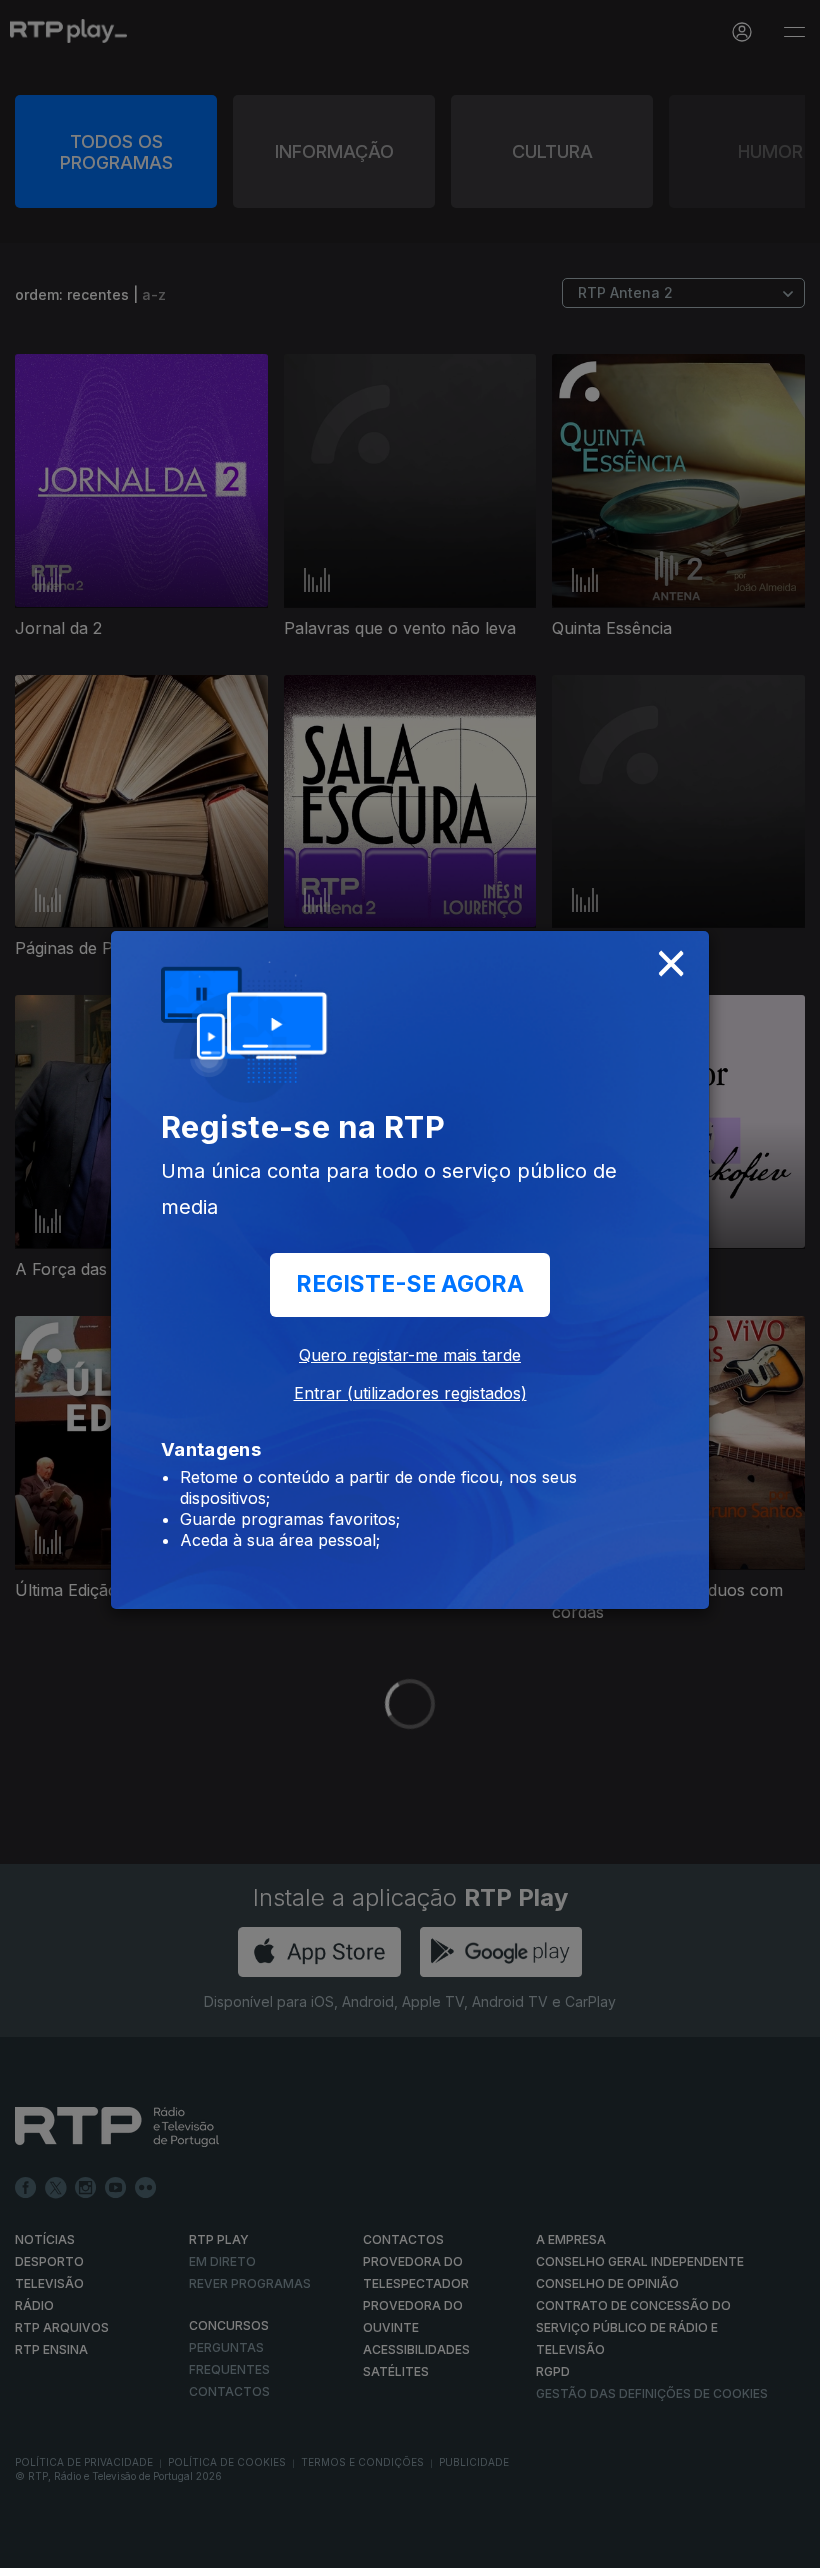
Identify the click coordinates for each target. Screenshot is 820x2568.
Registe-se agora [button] (410, 1284)
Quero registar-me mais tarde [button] (410, 1355)
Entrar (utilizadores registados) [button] (410, 1393)
